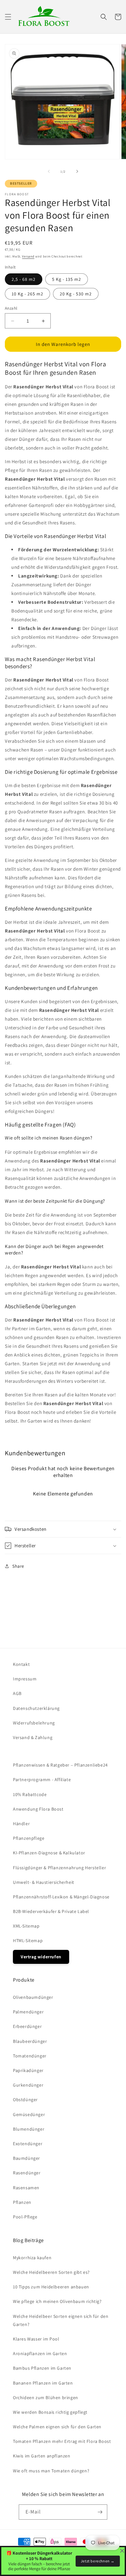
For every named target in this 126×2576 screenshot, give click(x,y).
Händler (21, 1824)
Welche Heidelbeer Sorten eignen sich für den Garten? (61, 2320)
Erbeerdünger (27, 2026)
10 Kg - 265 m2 (27, 294)
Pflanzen (22, 2202)
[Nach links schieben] (49, 171)
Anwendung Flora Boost (38, 1809)
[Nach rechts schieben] (77, 171)
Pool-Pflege (25, 2217)
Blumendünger (29, 2129)
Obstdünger (25, 2100)
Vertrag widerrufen (41, 1957)
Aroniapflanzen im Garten (40, 2353)
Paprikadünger (28, 2070)
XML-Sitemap (26, 1926)
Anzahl (11, 308)
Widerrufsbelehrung (34, 1723)
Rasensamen (26, 2188)
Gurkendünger (28, 2085)
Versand (28, 256)
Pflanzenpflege (29, 1838)
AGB (17, 1693)
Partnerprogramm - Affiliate (42, 1780)
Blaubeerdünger (30, 2041)
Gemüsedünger (29, 2114)
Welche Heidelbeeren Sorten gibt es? (51, 2272)
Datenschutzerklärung (36, 1708)
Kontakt (21, 1664)
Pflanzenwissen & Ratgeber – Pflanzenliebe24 (60, 1765)
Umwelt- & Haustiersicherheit (44, 1882)
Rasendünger (27, 2173)
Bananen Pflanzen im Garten (43, 2383)
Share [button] (18, 1566)
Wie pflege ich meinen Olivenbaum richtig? (57, 2301)
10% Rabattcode (30, 1794)
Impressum (25, 1679)
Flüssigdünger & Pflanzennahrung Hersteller (59, 1868)
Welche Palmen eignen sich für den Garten (57, 2427)
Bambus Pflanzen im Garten (42, 2368)
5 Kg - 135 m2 (67, 279)
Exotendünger (28, 2144)
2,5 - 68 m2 (24, 279)
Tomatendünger (30, 2056)
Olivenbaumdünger (33, 1997)
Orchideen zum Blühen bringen (46, 2398)
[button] (8, 17)
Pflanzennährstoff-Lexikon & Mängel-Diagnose (61, 1897)
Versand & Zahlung (33, 1737)
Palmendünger (28, 2012)
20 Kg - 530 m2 (76, 294)
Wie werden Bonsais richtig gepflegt (50, 2412)
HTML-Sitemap (28, 1941)
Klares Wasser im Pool (36, 2339)
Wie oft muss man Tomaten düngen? (51, 2471)
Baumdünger (26, 2158)
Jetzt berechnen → (98, 2561)
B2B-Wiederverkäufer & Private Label (51, 1911)
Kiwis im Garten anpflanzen (42, 2456)
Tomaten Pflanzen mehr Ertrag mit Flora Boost (62, 2441)
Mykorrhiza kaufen (32, 2258)
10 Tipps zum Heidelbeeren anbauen (51, 2287)
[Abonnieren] (100, 2512)
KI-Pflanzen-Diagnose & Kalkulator (49, 1853)
